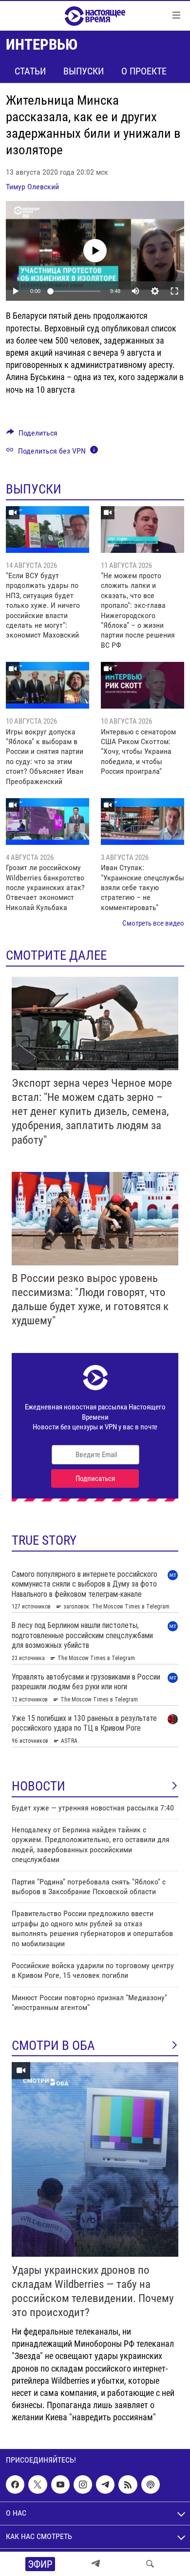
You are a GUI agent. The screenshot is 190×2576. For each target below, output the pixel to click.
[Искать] (150, 2564)
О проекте (144, 71)
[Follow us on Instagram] (83, 2485)
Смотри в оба (53, 2046)
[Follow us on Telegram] (105, 2485)
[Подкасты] (151, 2485)
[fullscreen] (174, 291)
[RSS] (128, 2485)
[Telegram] (95, 2564)
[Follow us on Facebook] (15, 2485)
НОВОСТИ (38, 1786)
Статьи (30, 71)
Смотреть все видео (153, 923)
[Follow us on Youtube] (60, 2485)
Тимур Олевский (32, 187)
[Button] (32, 435)
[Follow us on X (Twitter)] (38, 2485)
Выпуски (84, 71)
